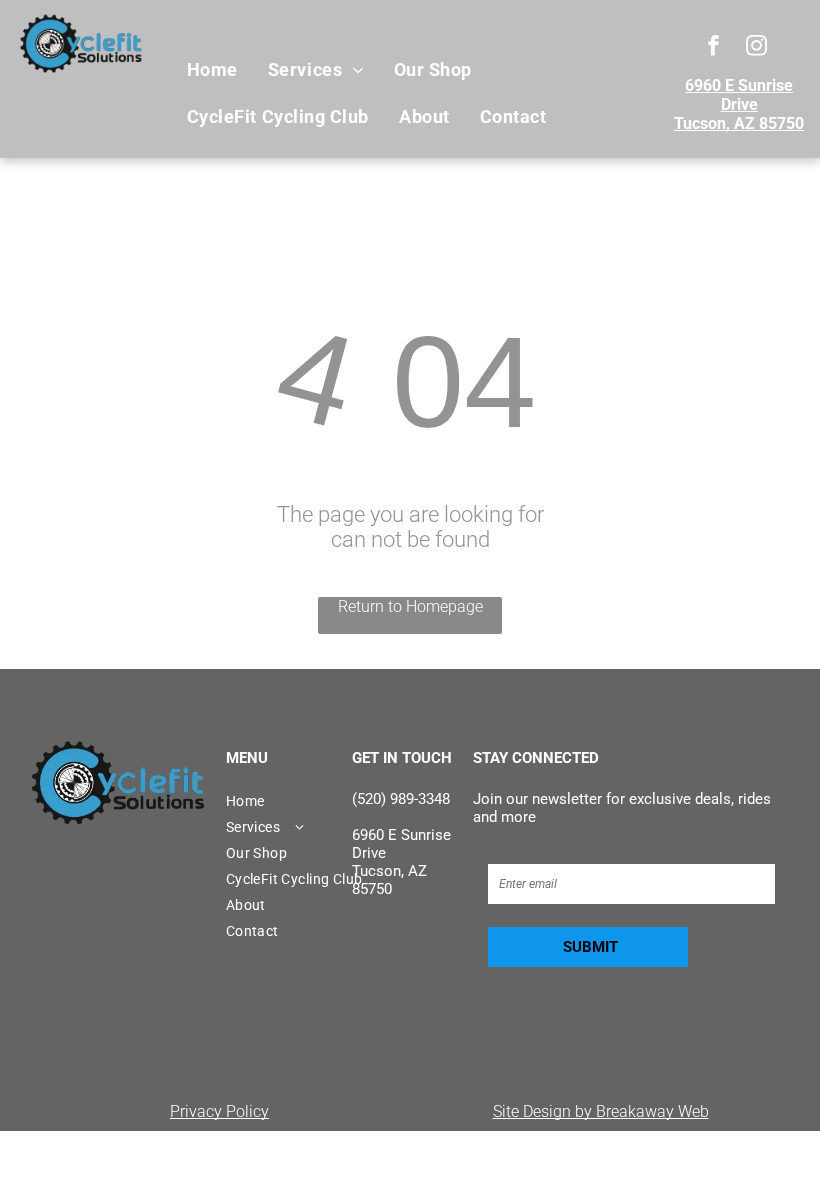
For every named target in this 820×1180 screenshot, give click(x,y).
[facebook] (713, 48)
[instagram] (756, 48)
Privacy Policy (219, 1111)
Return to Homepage (410, 606)
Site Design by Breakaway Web (601, 1111)
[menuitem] (212, 70)
